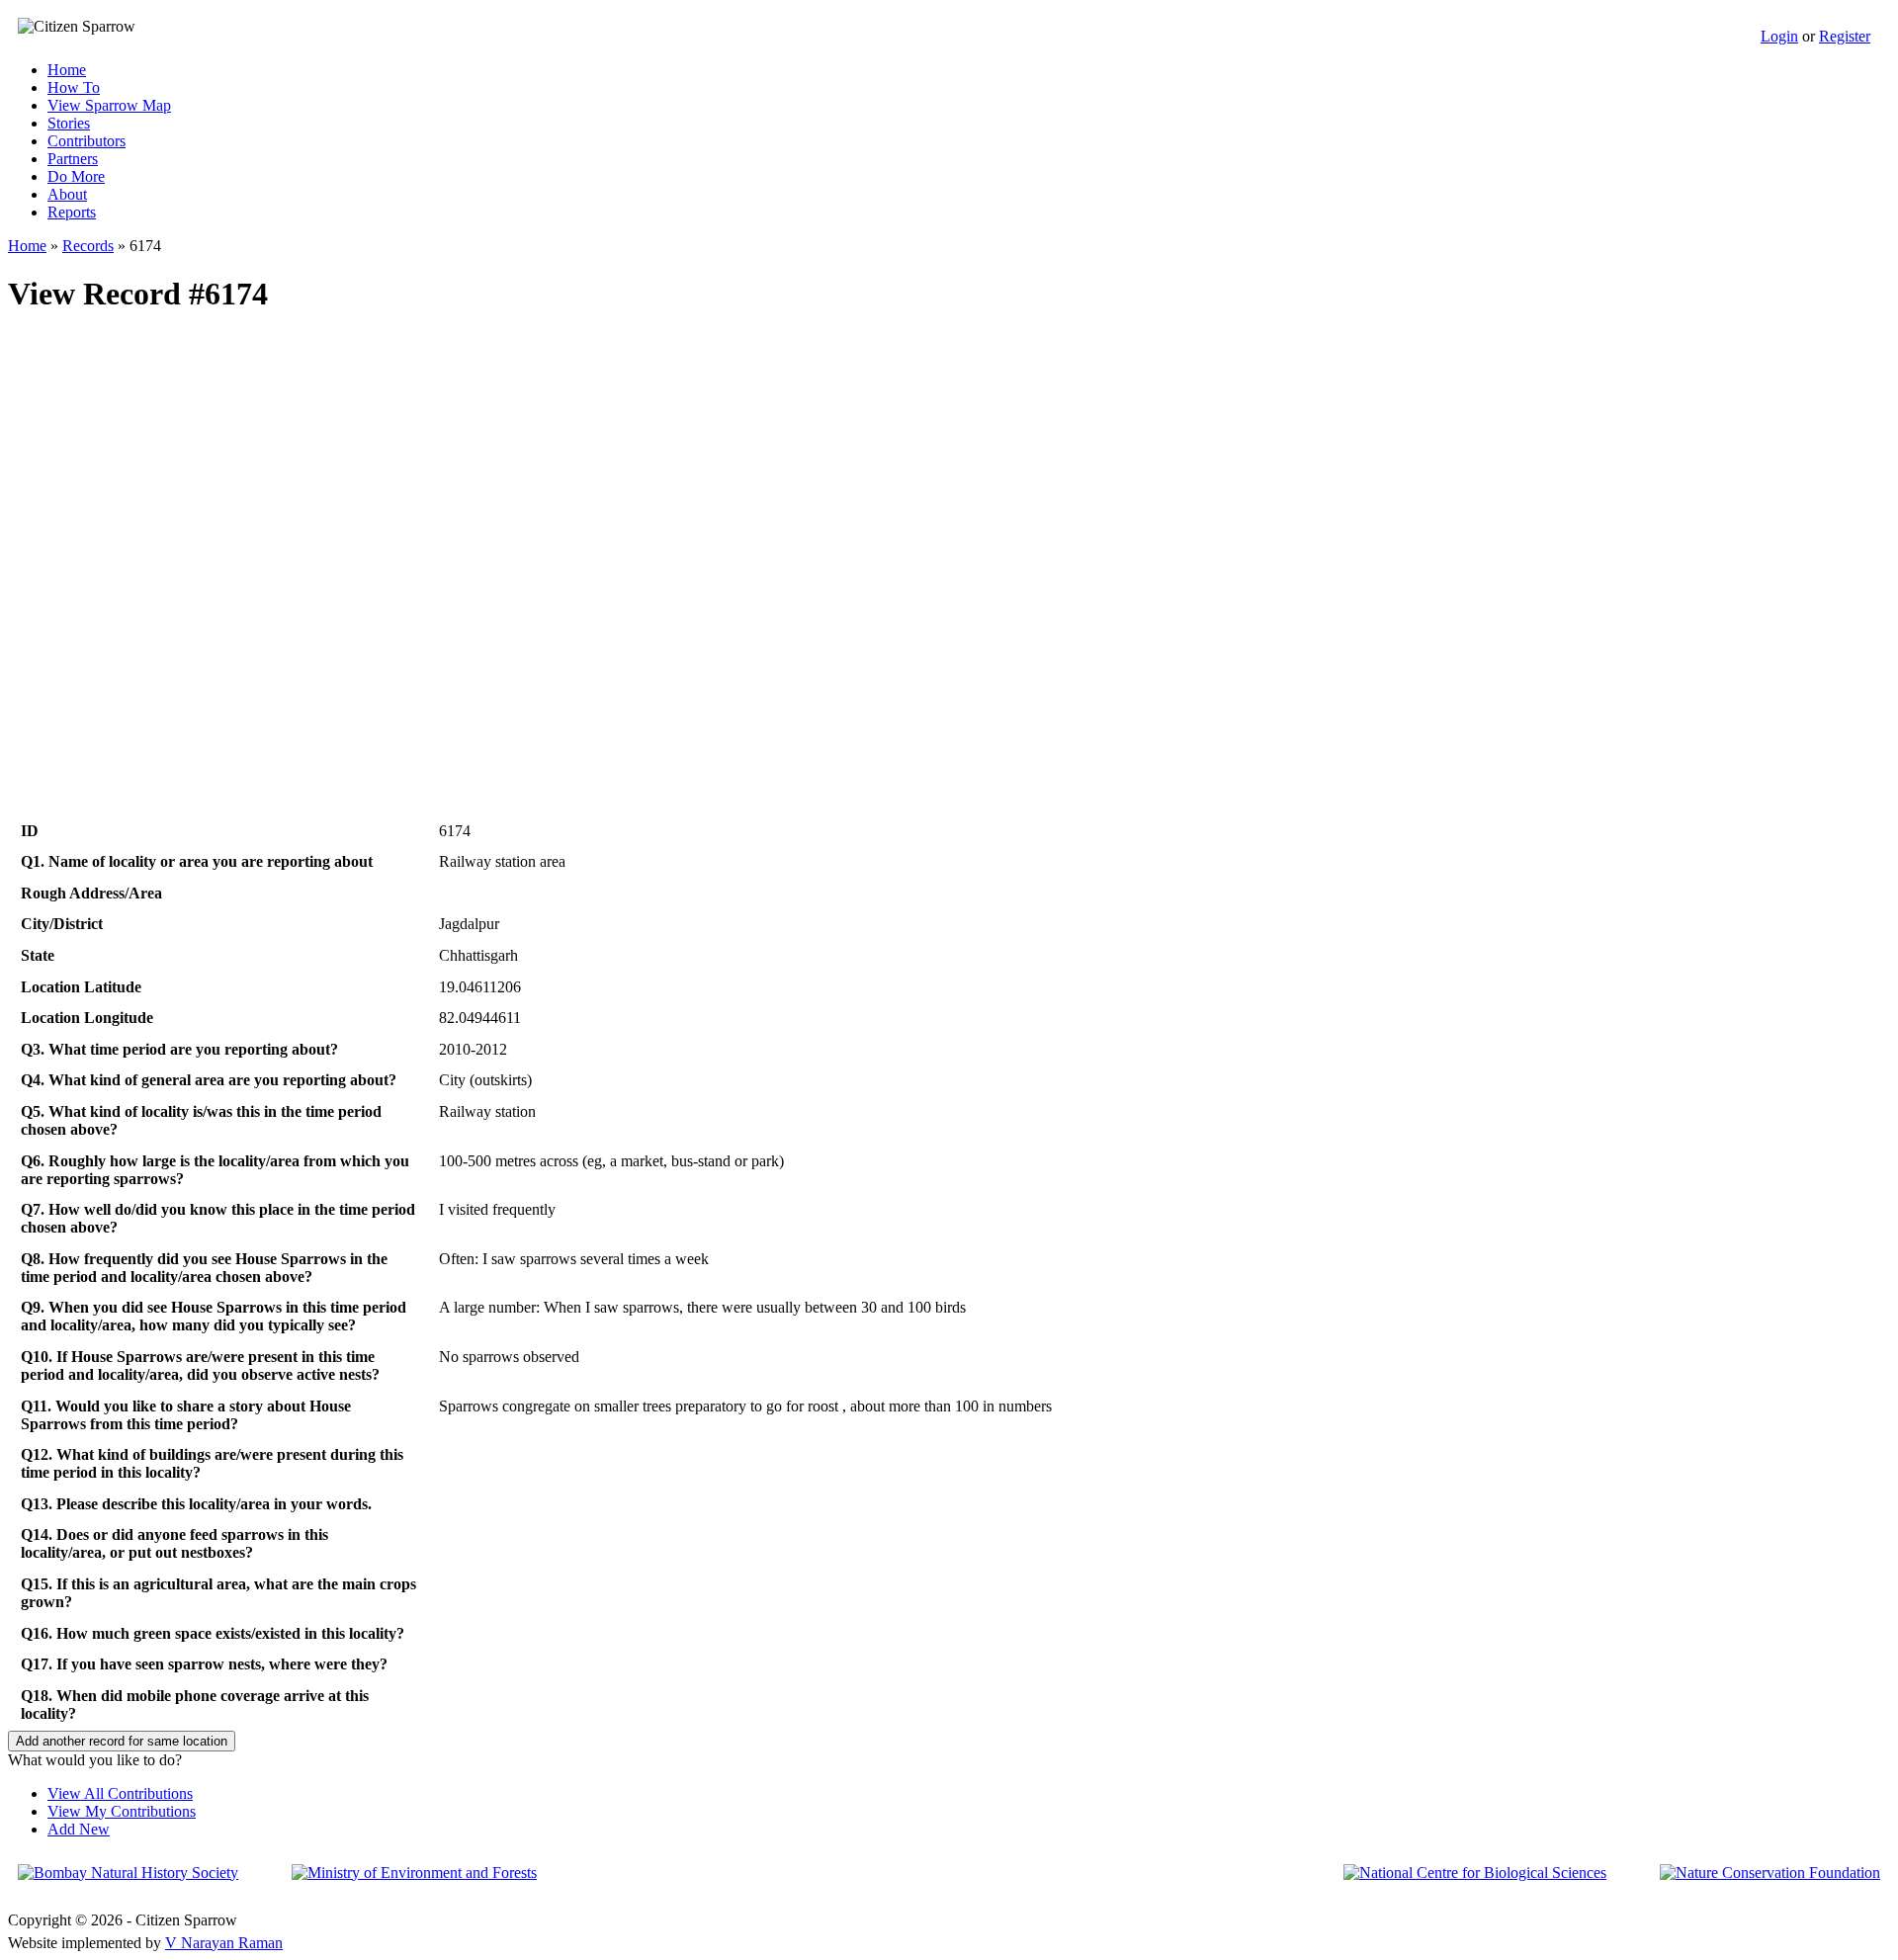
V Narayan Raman (224, 1943)
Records (88, 246)
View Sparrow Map (109, 105)
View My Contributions (122, 1811)
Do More (76, 176)
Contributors (86, 141)
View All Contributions (120, 1793)
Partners (73, 159)
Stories (69, 123)
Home (67, 70)
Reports (72, 212)
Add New (79, 1829)
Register (1845, 36)
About (67, 194)
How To (74, 87)
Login (1779, 36)
